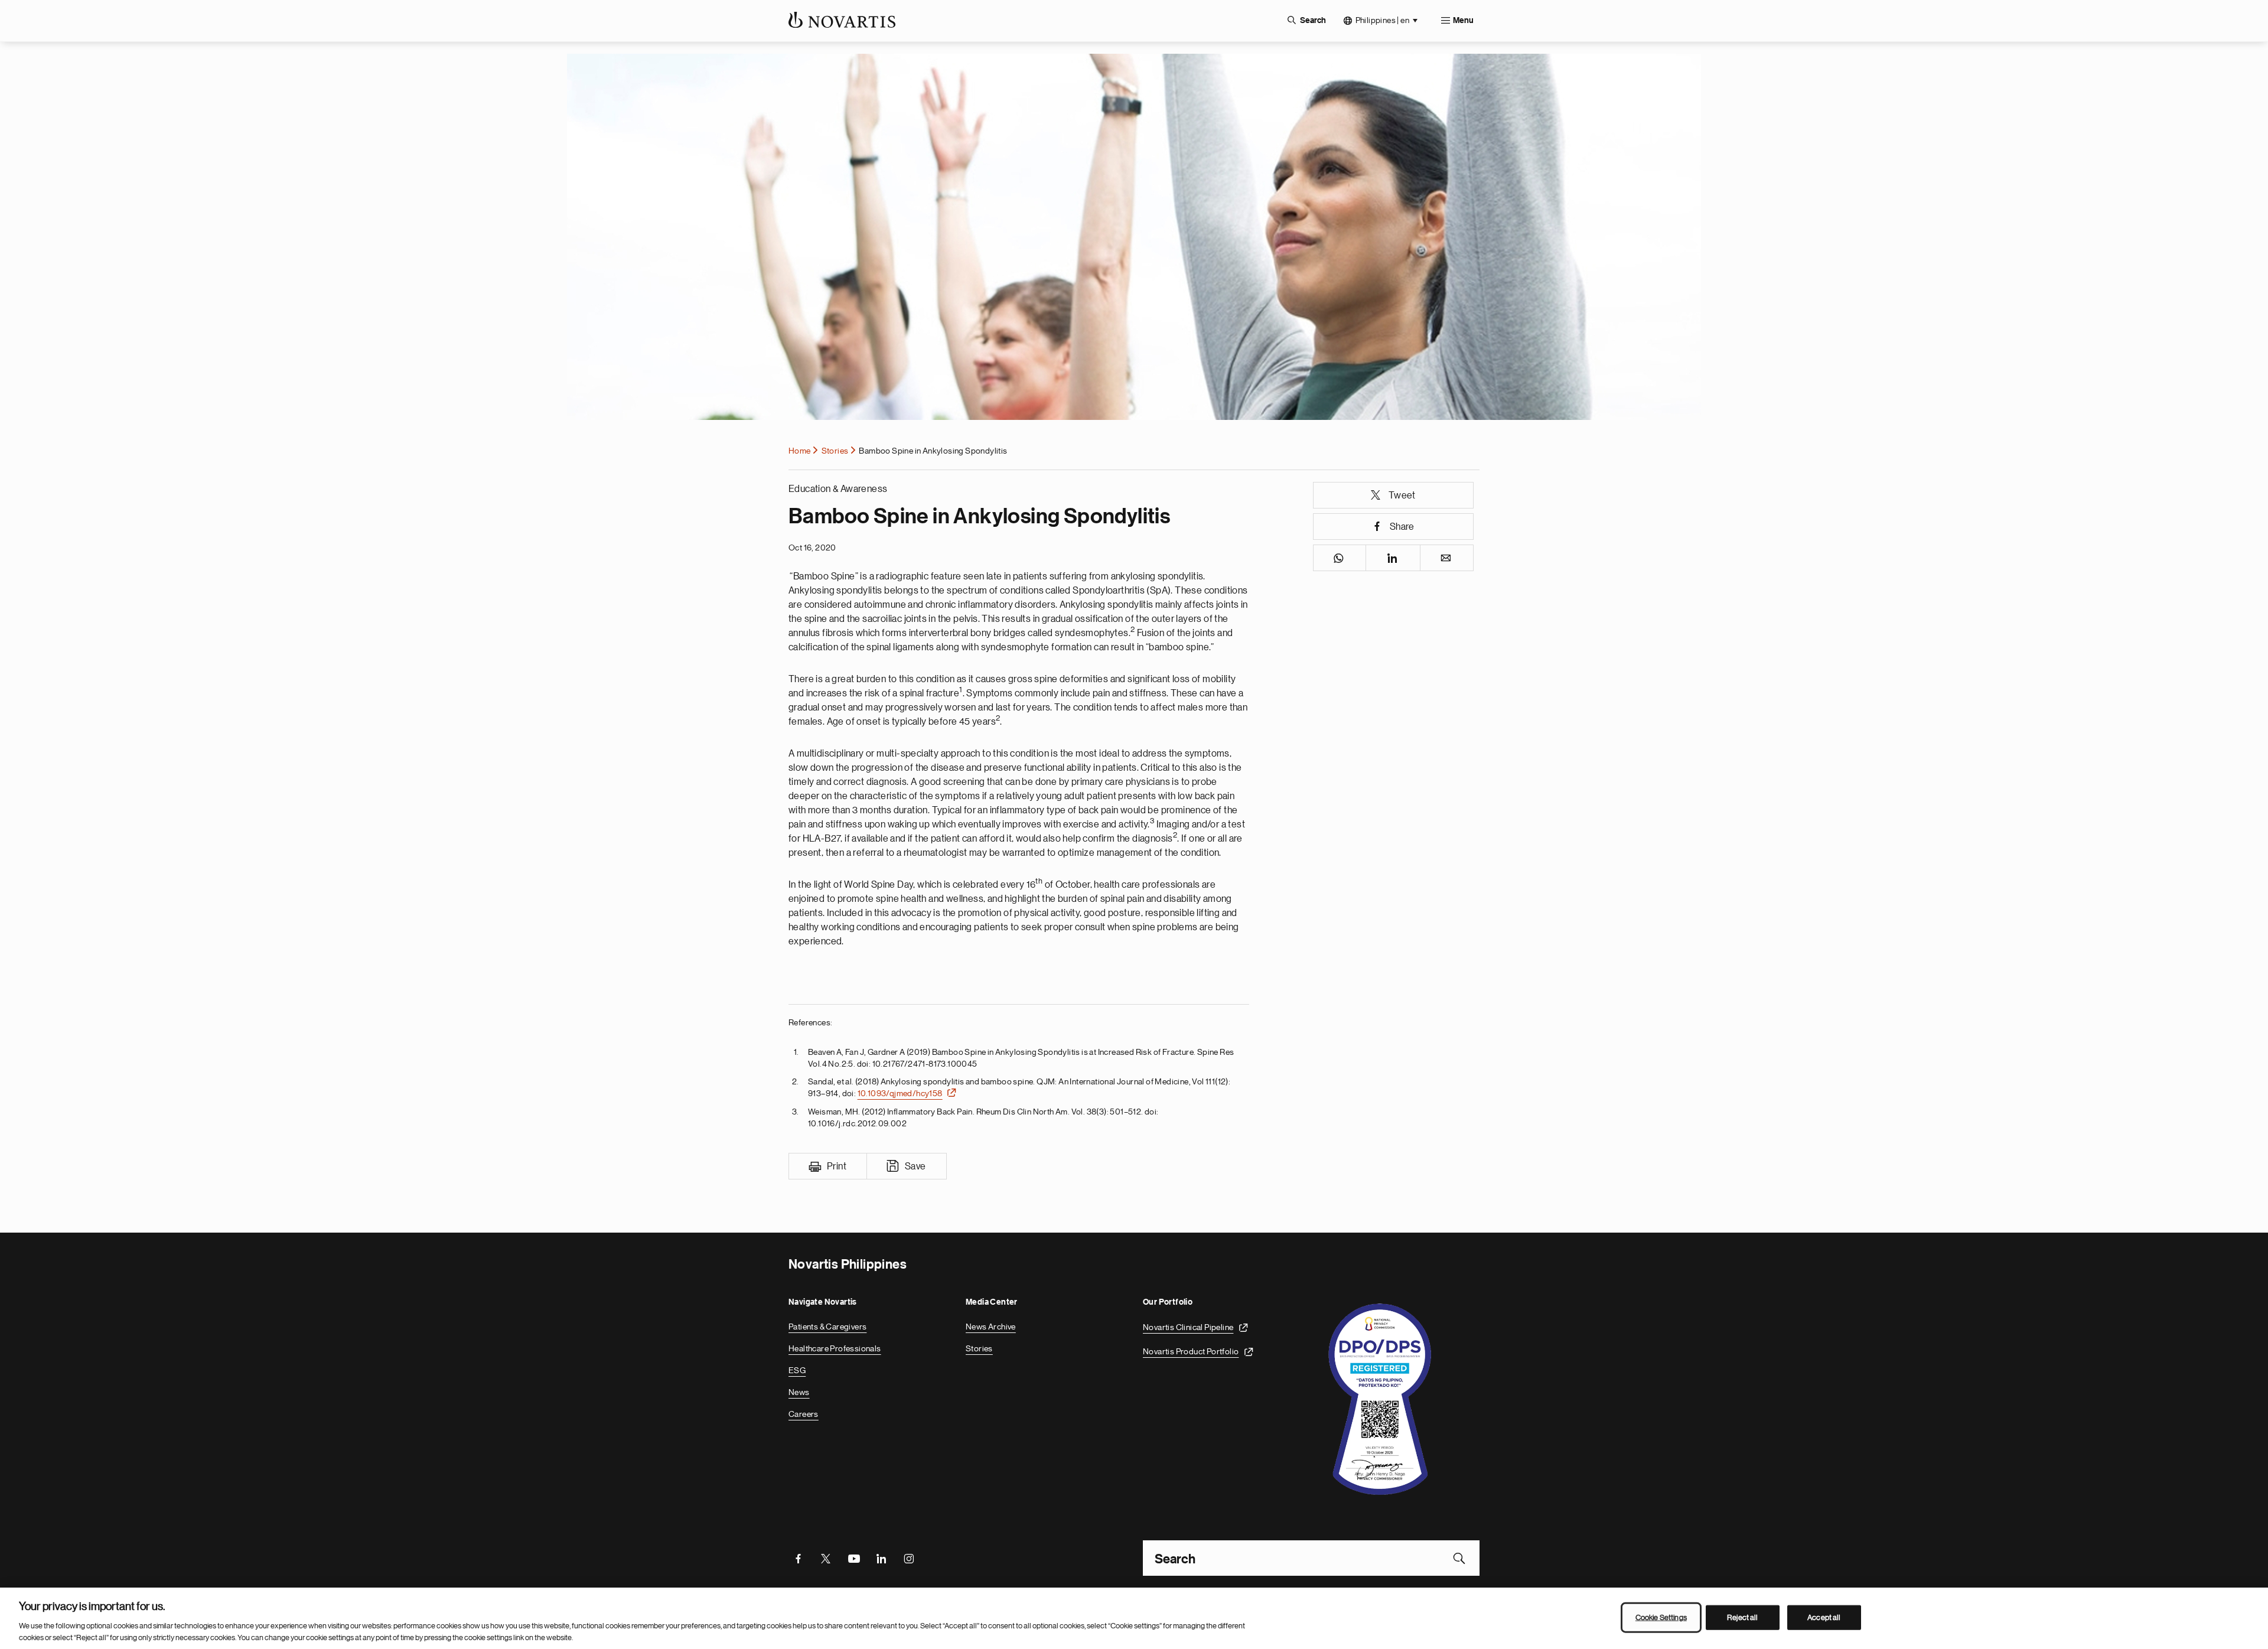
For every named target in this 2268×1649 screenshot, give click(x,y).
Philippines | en (1382, 20)
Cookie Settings (1661, 1617)
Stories (835, 451)
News (799, 1392)
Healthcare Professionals (835, 1348)
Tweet (1402, 496)
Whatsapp (1340, 558)
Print (837, 1166)
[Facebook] (798, 1558)
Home (800, 451)
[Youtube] (853, 1558)
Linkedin (1393, 558)
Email (1447, 558)
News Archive (991, 1327)
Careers (804, 1414)
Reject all (1742, 1617)
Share (1402, 527)
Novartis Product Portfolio (1191, 1351)
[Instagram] (909, 1558)
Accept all (1824, 1617)
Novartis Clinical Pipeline (1188, 1327)
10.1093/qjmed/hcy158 (900, 1093)
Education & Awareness (838, 489)
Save (915, 1166)
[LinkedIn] (881, 1558)
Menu (1463, 21)
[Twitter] (826, 1558)
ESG (797, 1370)
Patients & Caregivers (827, 1327)
